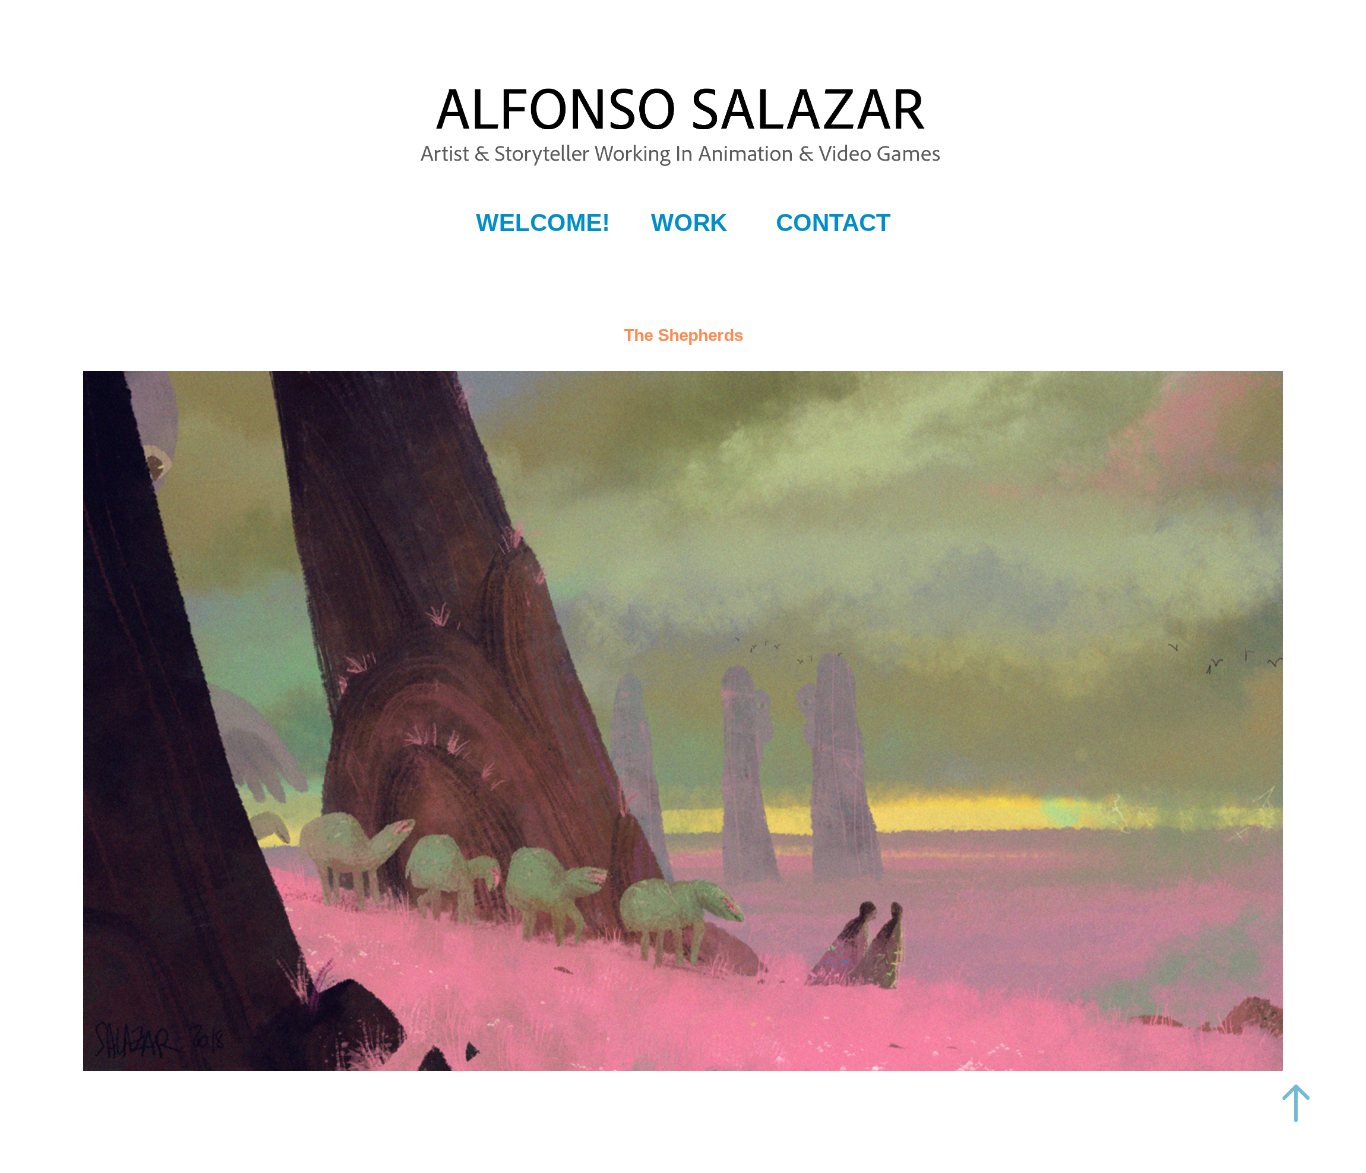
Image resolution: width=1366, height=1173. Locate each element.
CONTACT (833, 222)
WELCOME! (543, 222)
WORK (689, 222)
